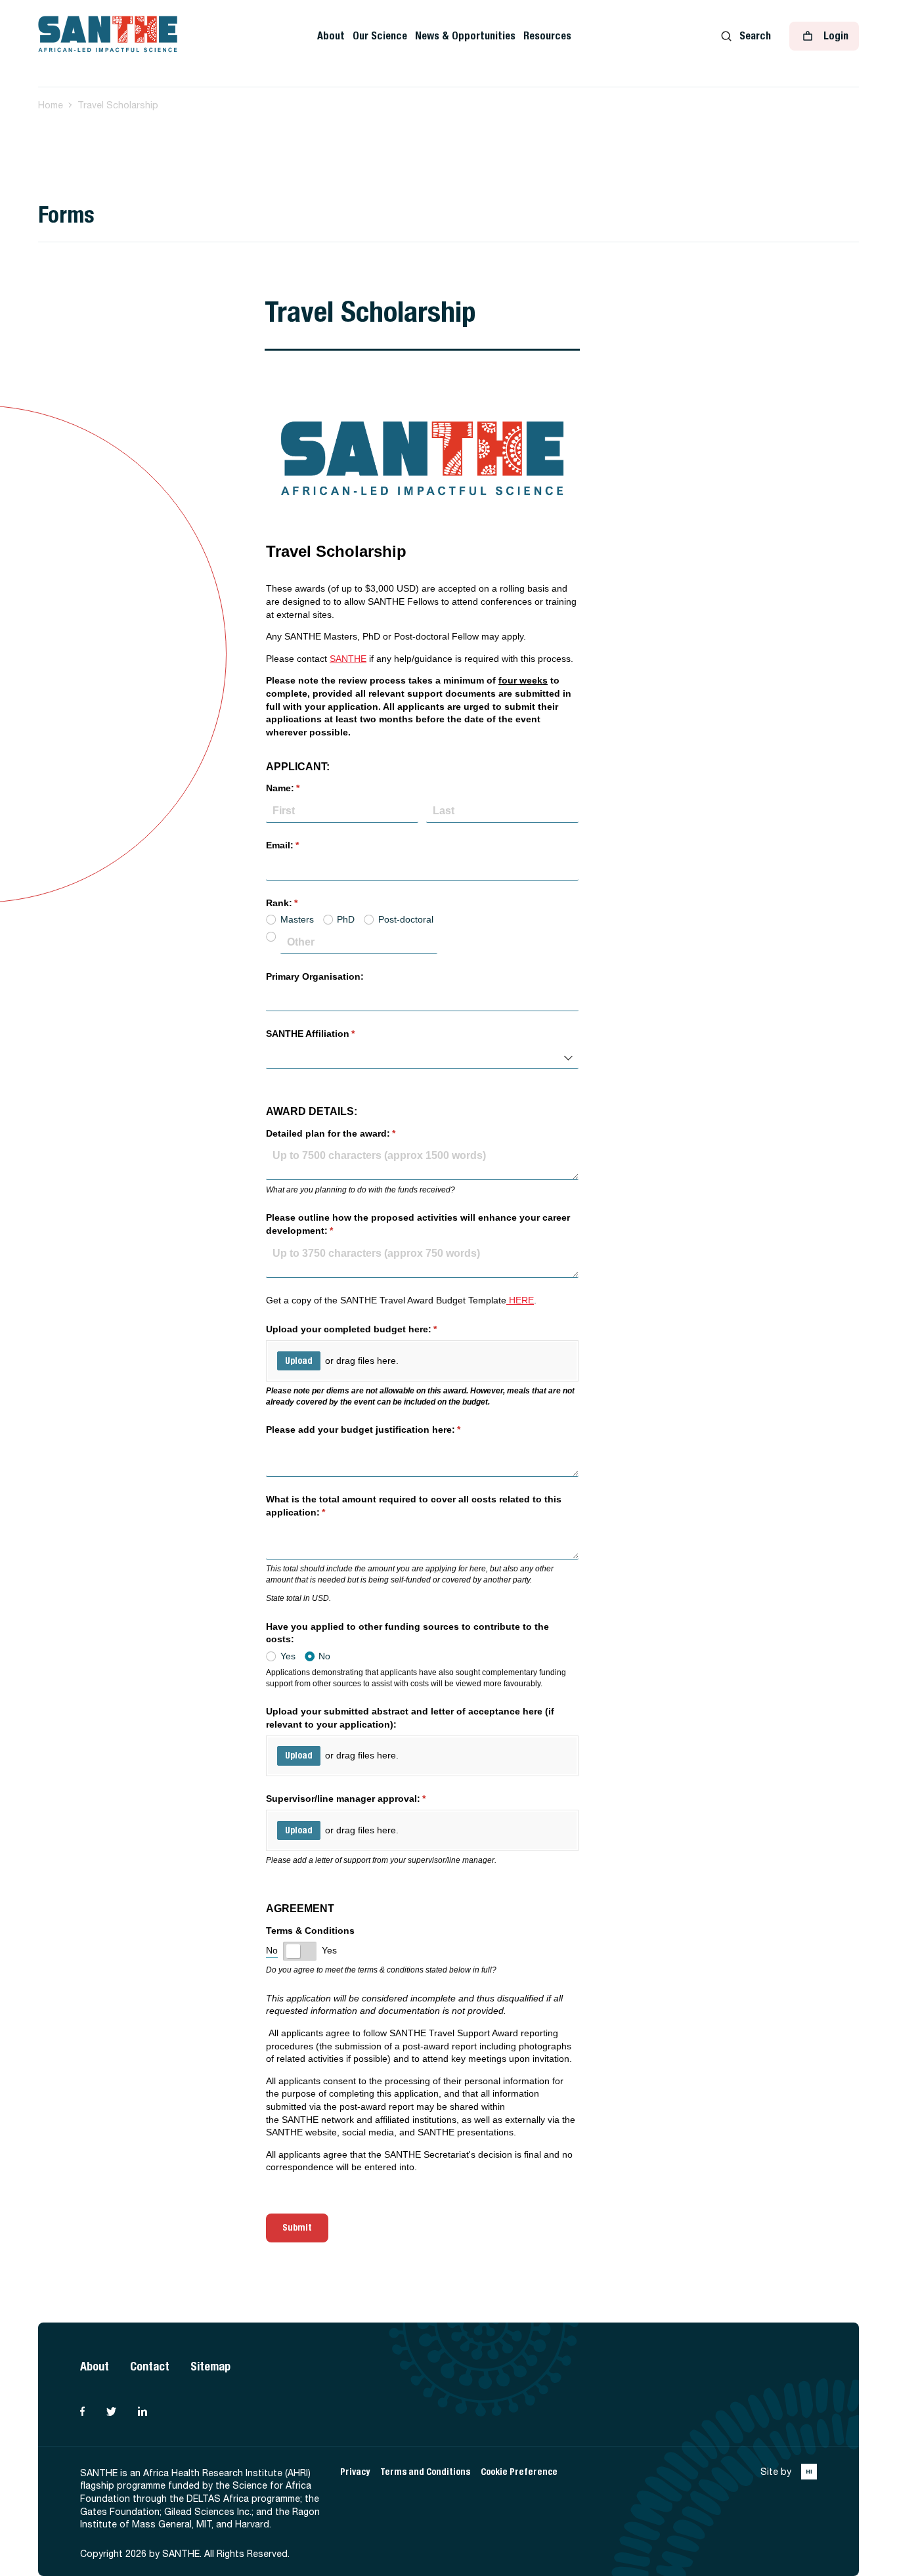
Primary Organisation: (315, 976)
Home (51, 105)
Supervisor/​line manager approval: (365, 1799)
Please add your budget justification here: (383, 1430)
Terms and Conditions (425, 2472)
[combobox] (422, 1057)
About (331, 36)
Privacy (355, 2472)
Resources (547, 36)
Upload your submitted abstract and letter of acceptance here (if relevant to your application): (410, 1718)
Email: (302, 845)
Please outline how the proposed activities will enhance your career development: (418, 1224)
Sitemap (210, 2366)
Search (755, 36)
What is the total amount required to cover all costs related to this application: (414, 1506)
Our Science (380, 36)
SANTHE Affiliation (330, 1034)
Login (836, 36)
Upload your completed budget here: (371, 1329)
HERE (520, 1300)
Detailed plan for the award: (350, 1133)
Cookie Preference (519, 2472)
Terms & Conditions (310, 1931)
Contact (150, 2366)
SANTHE (348, 659)
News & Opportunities (465, 36)
